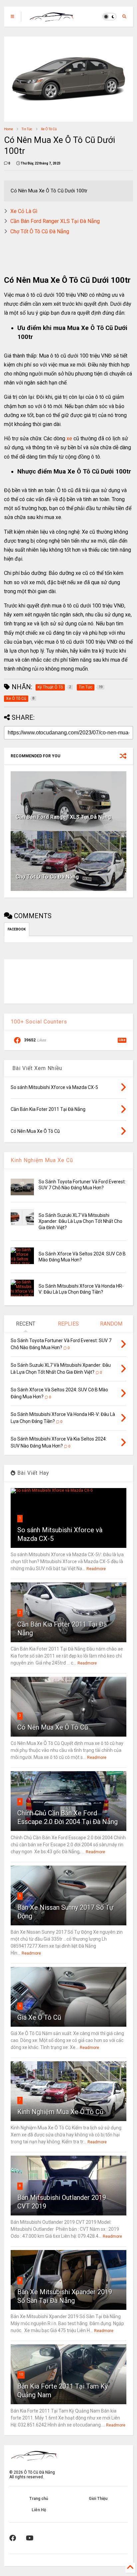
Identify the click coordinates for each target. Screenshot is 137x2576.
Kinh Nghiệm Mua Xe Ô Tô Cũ (60, 2112)
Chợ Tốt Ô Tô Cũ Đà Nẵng (40, 231)
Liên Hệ (39, 2510)
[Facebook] (13, 2538)
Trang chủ (39, 2499)
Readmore (96, 1569)
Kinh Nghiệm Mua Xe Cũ (42, 1160)
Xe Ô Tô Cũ (49, 129)
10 (21, 2374)
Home (8, 129)
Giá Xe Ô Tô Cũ (39, 2017)
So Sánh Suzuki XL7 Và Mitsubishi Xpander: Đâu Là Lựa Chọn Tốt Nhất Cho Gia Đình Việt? (80, 1221)
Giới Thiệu (98, 2499)
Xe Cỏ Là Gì (24, 211)
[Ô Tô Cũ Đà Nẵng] (52, 19)
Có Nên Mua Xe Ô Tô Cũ (53, 1727)
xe (69, 438)
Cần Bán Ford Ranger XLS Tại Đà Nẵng (55, 221)
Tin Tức (27, 129)
